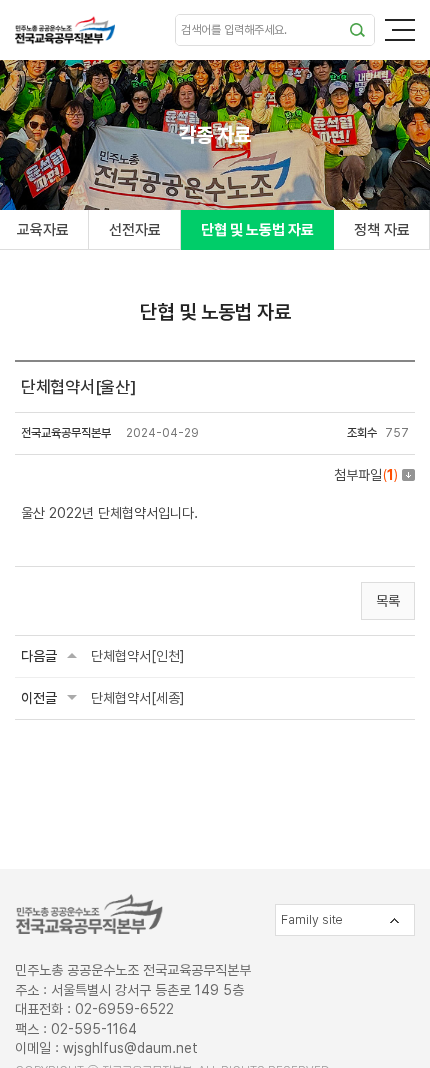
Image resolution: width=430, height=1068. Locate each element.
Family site (312, 919)
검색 (357, 30)
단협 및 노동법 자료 (257, 230)
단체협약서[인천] (138, 656)
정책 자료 (382, 230)
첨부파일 (366, 475)
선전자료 (135, 230)
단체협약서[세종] (138, 698)
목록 (388, 601)
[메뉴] (400, 30)
